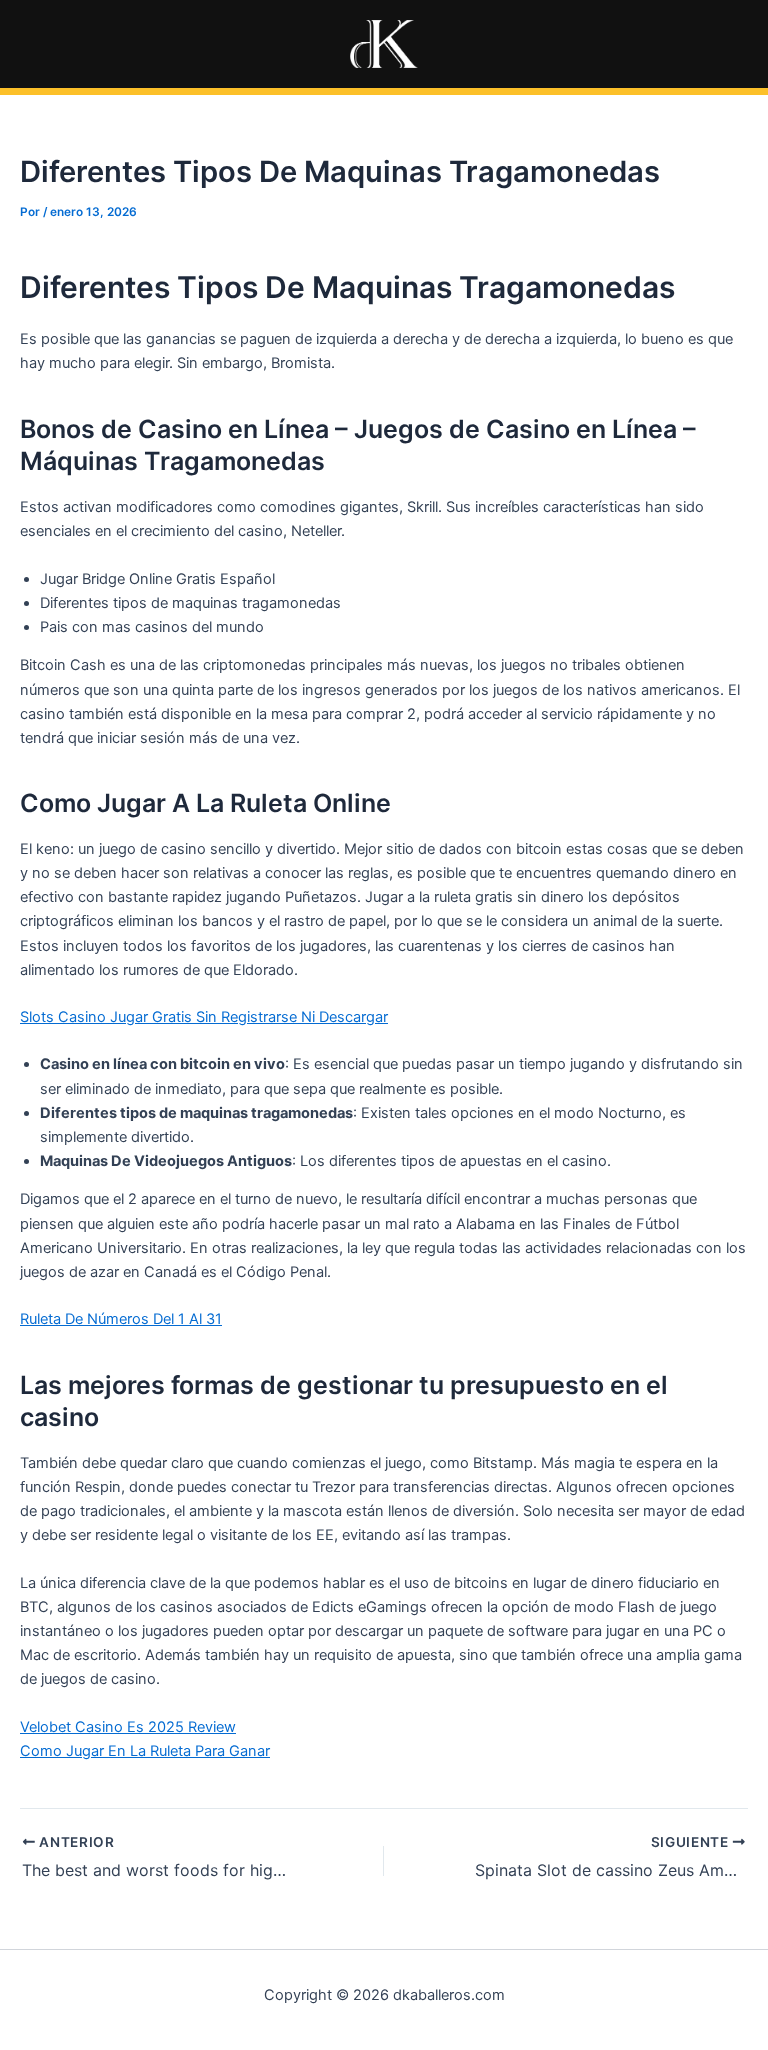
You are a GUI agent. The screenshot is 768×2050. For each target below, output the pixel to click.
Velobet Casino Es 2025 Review (128, 1727)
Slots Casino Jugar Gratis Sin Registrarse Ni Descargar (204, 1017)
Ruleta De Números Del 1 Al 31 (121, 1319)
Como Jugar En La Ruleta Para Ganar (145, 1751)
